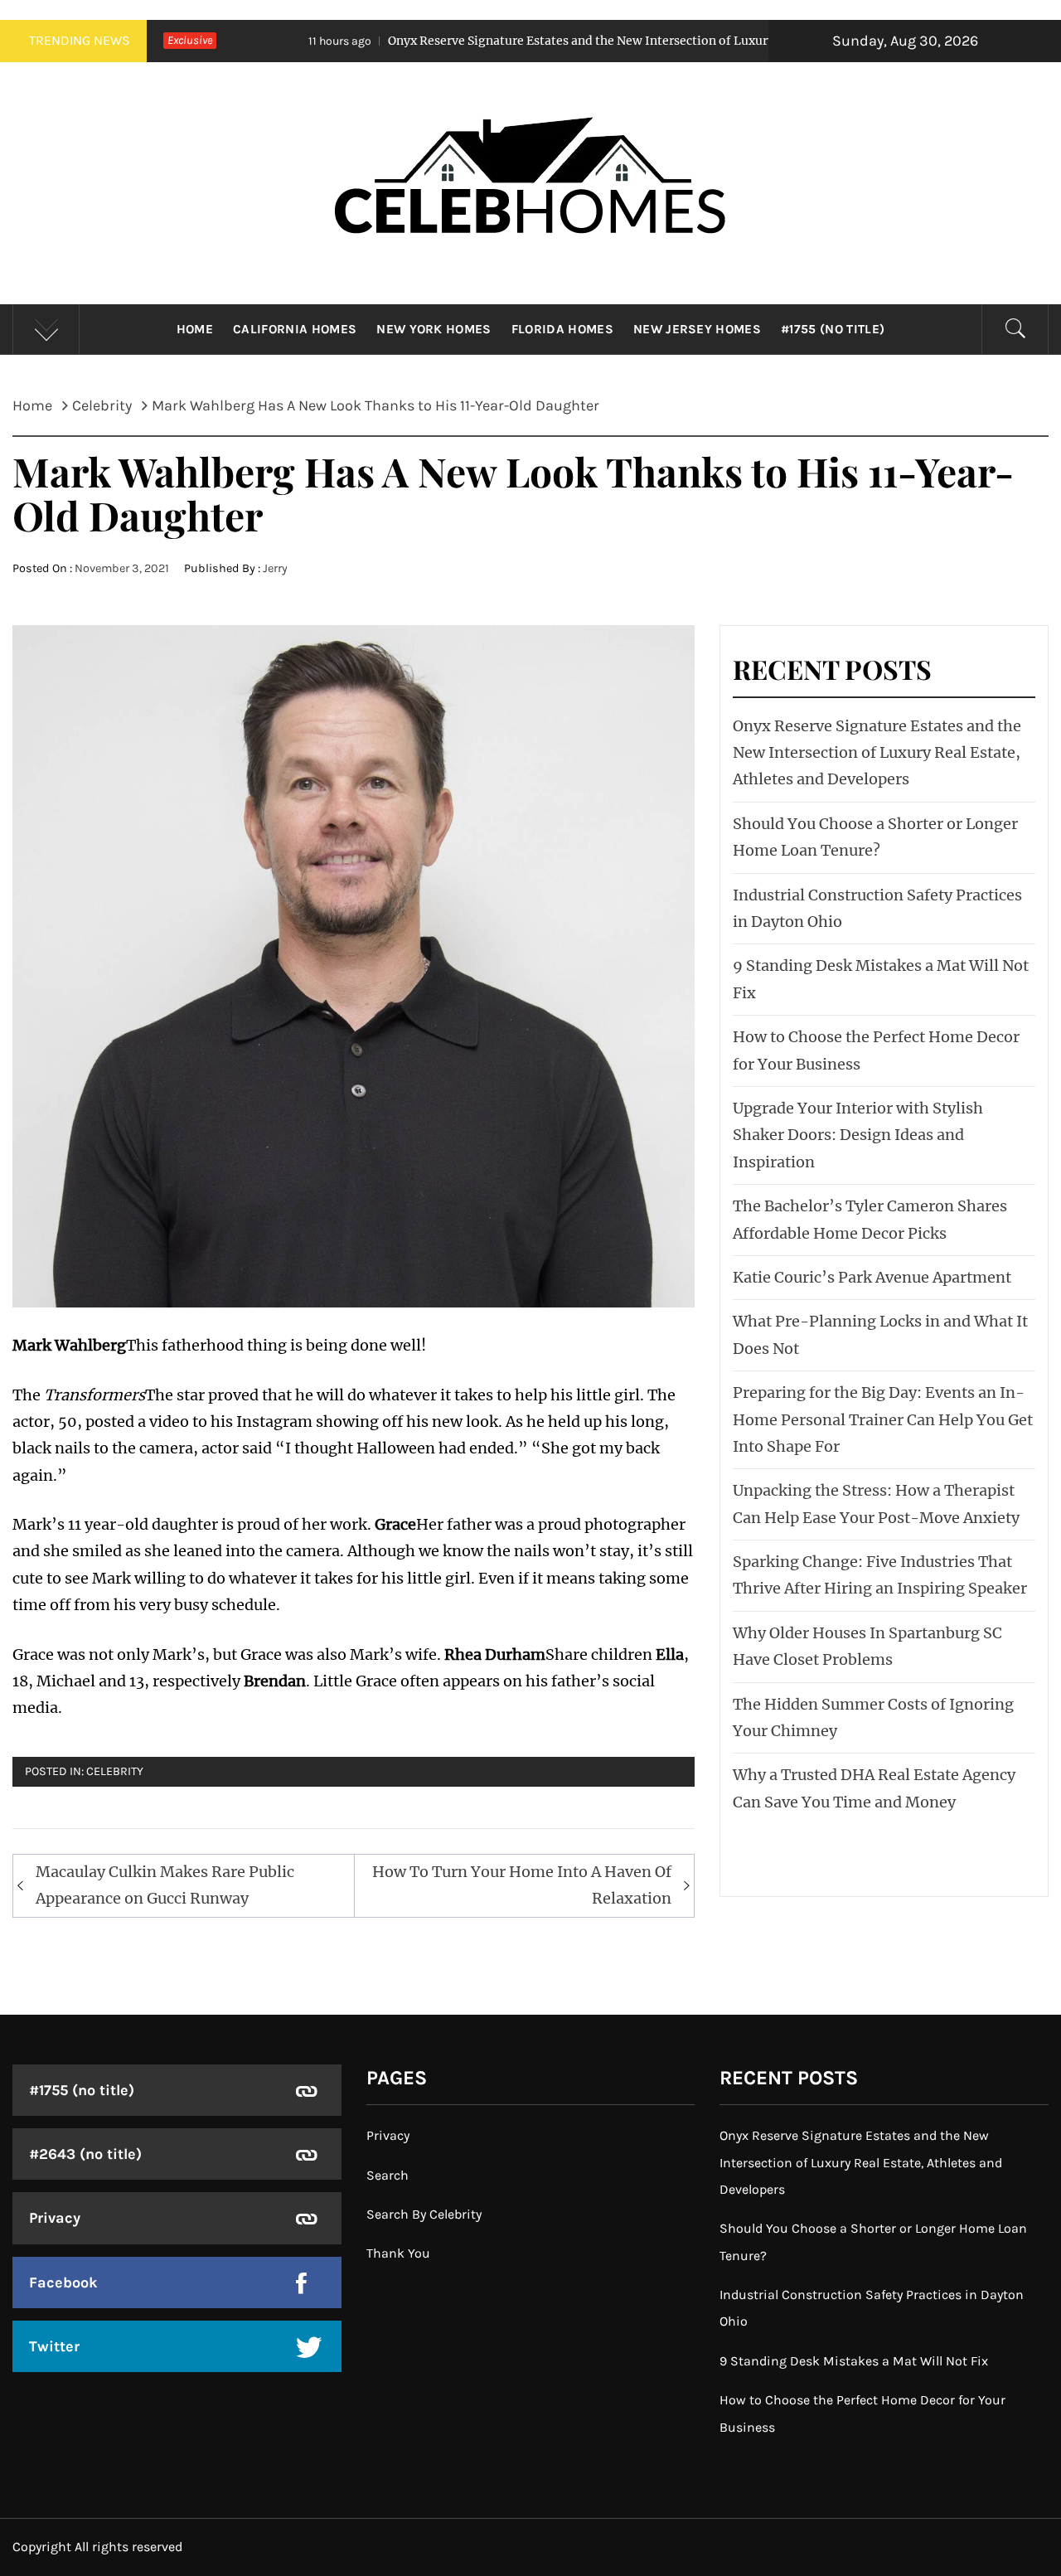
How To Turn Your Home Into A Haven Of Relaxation (522, 1885)
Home (195, 329)
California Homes (295, 329)
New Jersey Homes (697, 329)
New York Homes (434, 329)
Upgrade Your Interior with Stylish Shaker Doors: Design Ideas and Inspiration (858, 1135)
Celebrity (115, 1771)
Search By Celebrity (424, 2214)
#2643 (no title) (85, 2154)
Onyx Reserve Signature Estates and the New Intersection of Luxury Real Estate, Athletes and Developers (581, 41)
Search (388, 2175)
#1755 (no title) (833, 329)
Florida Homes (562, 329)
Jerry (275, 568)
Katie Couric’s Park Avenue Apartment (872, 1277)
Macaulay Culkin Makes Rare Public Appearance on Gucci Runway (165, 1885)
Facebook (63, 2283)
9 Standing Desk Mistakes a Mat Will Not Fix (854, 2361)
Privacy (55, 2218)
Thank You (398, 2253)
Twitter (54, 2346)
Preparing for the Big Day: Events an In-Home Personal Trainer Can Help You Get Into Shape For (883, 1419)
